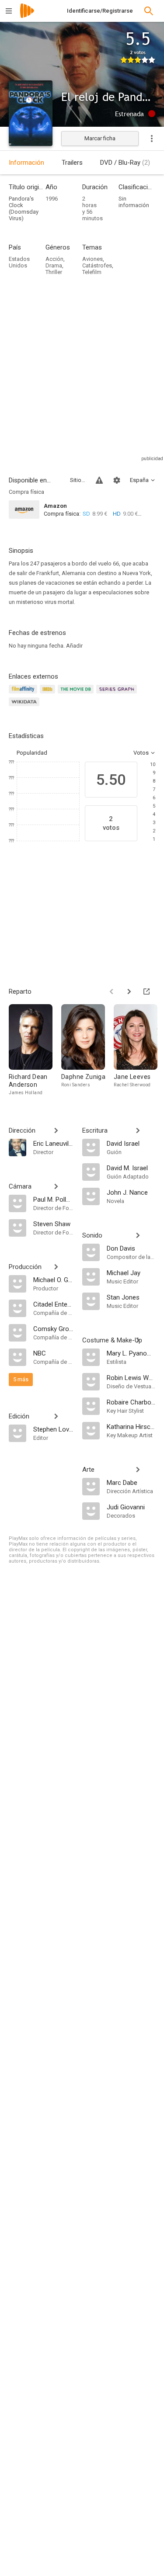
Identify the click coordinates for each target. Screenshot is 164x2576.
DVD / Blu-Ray (125, 163)
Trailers (72, 163)
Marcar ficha (100, 138)
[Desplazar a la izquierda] (112, 992)
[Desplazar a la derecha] (129, 992)
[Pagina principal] (27, 16)
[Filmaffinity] (24, 694)
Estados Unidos (19, 262)
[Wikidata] (25, 707)
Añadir (74, 646)
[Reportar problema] (99, 480)
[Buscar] (149, 11)
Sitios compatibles (78, 480)
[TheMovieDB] (77, 694)
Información (26, 163)
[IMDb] (49, 694)
